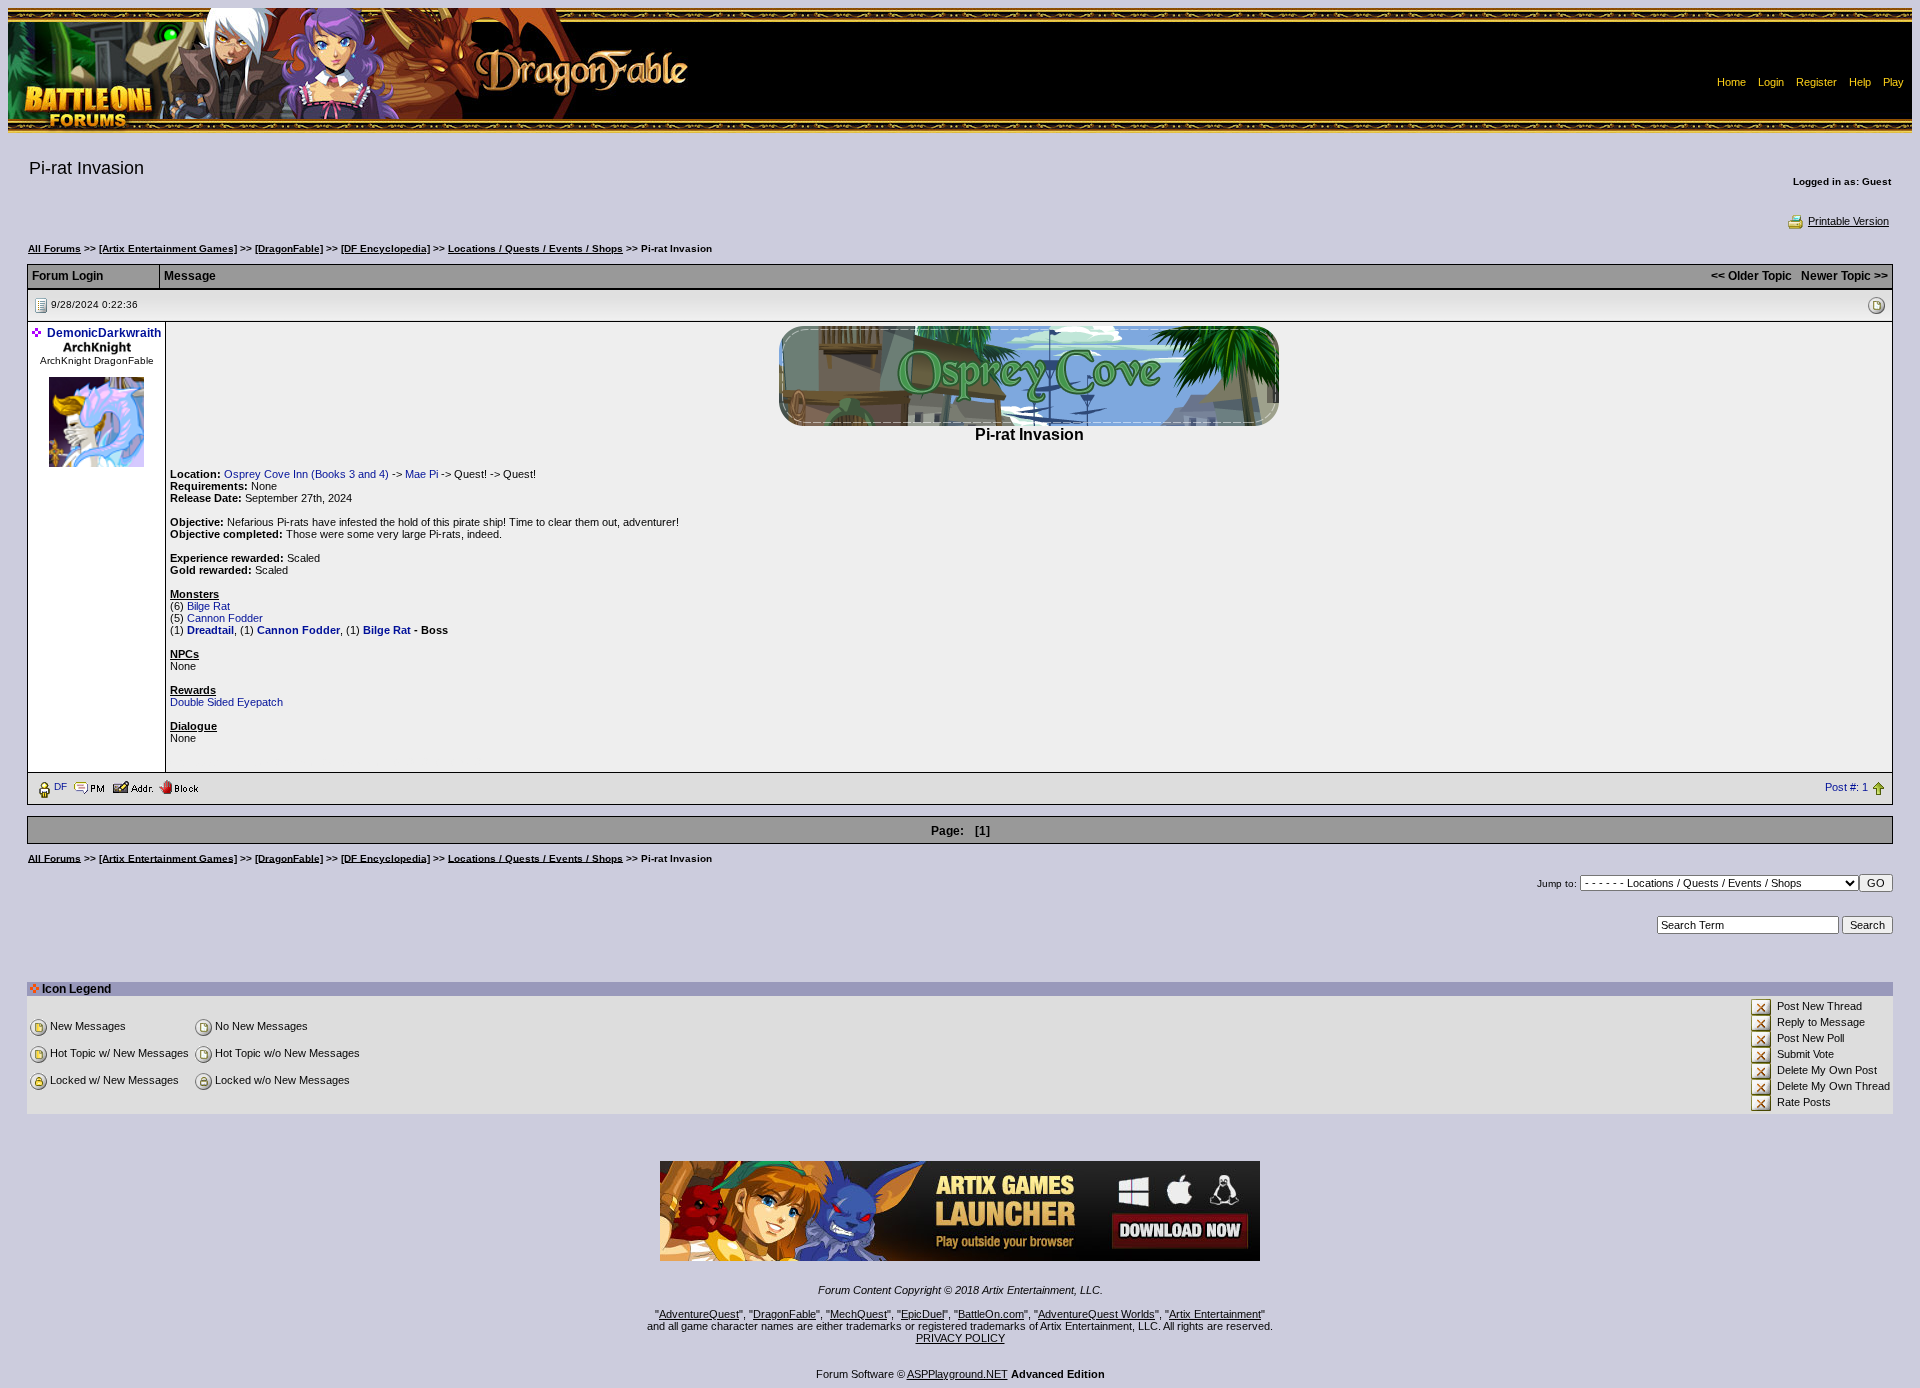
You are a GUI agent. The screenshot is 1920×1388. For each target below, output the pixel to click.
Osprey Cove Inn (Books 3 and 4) (306, 474)
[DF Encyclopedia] (385, 248)
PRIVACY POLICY (960, 1338)
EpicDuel (922, 1314)
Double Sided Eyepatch (226, 702)
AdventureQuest (699, 1314)
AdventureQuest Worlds (1096, 1314)
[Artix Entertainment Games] (168, 248)
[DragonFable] (289, 248)
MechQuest (858, 1314)
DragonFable (784, 1314)
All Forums (54, 248)
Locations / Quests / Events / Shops (535, 248)
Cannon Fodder (225, 618)
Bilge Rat (208, 606)
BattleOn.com (991, 1314)
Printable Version (1848, 221)
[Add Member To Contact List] (132, 786)
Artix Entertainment (1215, 1314)
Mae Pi (421, 474)
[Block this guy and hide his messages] (178, 786)
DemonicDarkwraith (104, 333)
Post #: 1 (1846, 787)
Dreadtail (210, 630)
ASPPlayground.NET (957, 1374)
